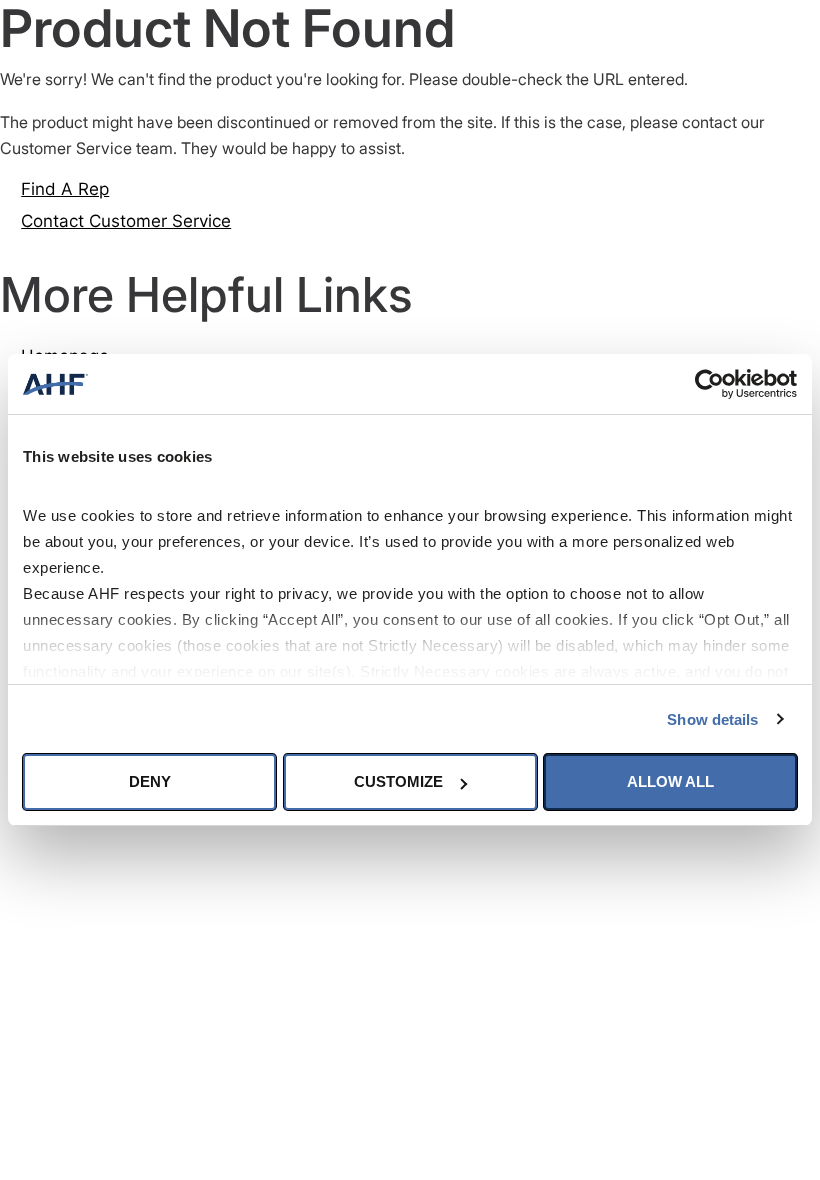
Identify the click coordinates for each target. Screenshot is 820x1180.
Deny (150, 781)
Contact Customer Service (126, 221)
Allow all (670, 781)
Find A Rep (65, 189)
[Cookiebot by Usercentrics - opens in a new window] (709, 384)
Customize (398, 781)
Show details (712, 719)
